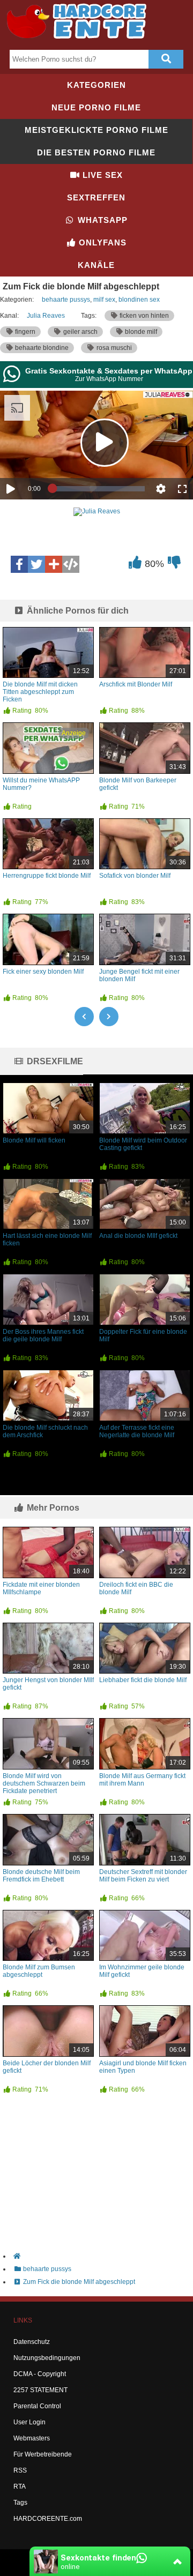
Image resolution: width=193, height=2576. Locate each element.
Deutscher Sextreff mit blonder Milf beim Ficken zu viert (143, 1876)
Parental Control (37, 2406)
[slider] (99, 489)
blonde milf (140, 332)
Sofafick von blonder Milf (135, 876)
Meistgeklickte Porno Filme (96, 130)
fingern (24, 332)
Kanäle (96, 265)
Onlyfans (101, 242)
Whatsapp (101, 220)
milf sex (104, 300)
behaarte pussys (66, 300)
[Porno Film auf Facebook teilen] (19, 564)
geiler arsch (80, 332)
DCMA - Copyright (40, 2374)
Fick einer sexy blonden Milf (43, 972)
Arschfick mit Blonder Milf (136, 684)
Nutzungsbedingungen (47, 2358)
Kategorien (96, 85)
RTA (20, 2487)
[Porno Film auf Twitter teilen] (36, 564)
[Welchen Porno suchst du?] (166, 59)
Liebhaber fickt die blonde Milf (143, 1680)
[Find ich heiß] (135, 565)
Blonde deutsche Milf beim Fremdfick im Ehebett (41, 1876)
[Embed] (71, 564)
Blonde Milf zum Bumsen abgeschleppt (39, 1971)
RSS (20, 2470)
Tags (20, 2503)
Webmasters (32, 2438)
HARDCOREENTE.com (48, 2519)
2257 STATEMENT (40, 2390)
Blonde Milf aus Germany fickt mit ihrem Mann (142, 1780)
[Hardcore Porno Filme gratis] (80, 41)
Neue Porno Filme (96, 107)
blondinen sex (139, 300)
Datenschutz (32, 2342)
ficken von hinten (143, 316)
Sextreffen (96, 197)
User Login (29, 2422)
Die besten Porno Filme (96, 152)
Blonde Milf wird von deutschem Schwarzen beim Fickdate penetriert (44, 1783)
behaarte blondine (41, 348)
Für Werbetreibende (43, 2454)
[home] (102, 2256)
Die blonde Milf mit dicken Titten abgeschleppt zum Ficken (40, 692)
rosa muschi (113, 348)
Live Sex (101, 175)
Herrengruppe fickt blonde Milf (47, 876)
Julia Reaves (46, 316)
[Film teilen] (54, 564)
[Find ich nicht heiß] (174, 565)
